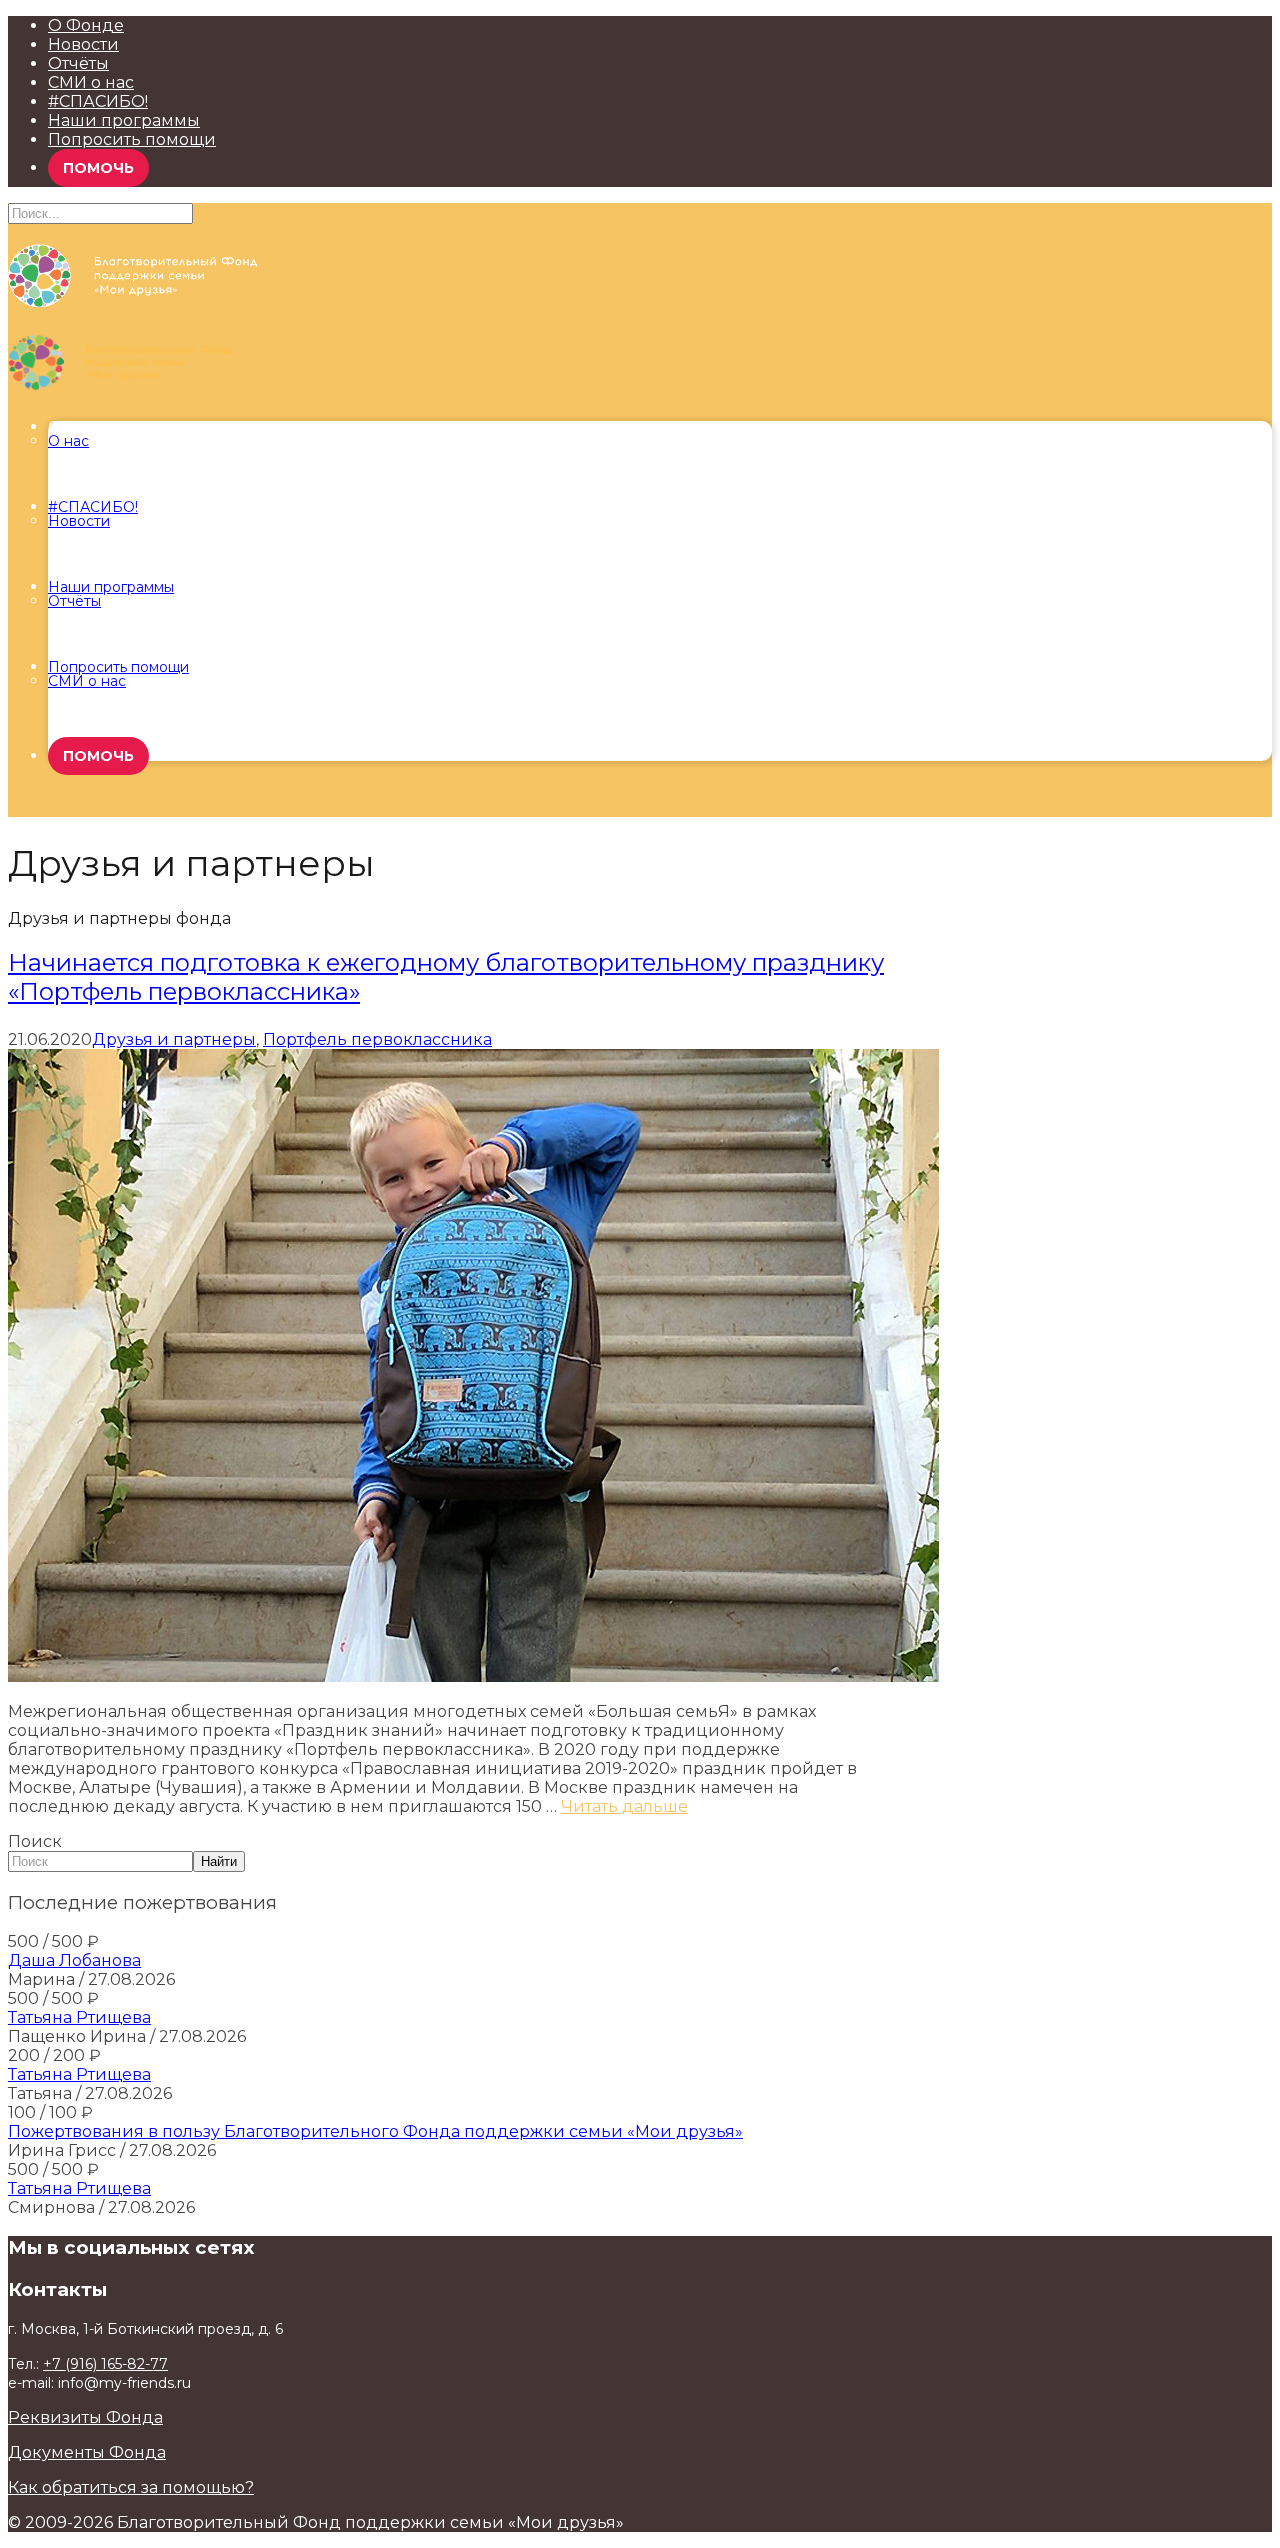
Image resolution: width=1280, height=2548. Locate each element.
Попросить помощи (132, 139)
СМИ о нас (91, 82)
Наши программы (124, 120)
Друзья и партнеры (174, 1039)
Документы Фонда (87, 2452)
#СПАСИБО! (98, 101)
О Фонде (86, 25)
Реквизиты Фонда (85, 2417)
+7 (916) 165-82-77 (105, 2364)
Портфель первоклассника (377, 1039)
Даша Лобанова (74, 1960)
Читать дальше (624, 1806)
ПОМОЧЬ (98, 168)
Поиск (35, 1841)
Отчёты (78, 63)
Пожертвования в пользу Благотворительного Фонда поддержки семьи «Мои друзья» (375, 2131)
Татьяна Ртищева (79, 2017)
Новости (83, 44)
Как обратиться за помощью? (131, 2487)
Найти (219, 1861)
